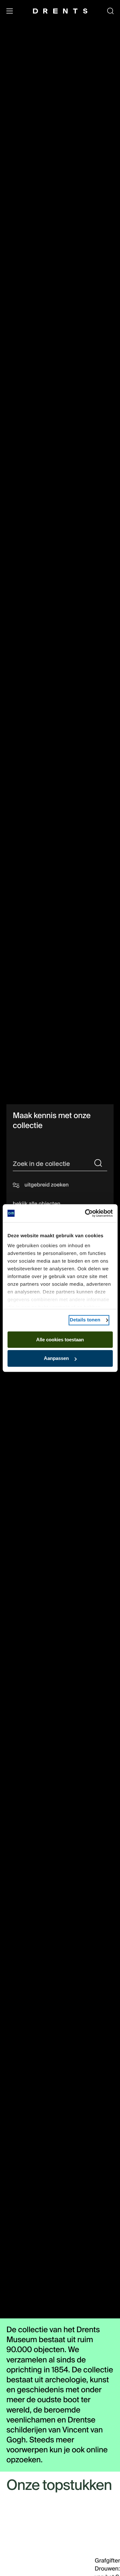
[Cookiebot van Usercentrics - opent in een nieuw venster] (85, 1213)
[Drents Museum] (60, 11)
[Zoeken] (98, 1164)
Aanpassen (56, 1359)
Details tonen (85, 1320)
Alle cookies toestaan (60, 1340)
